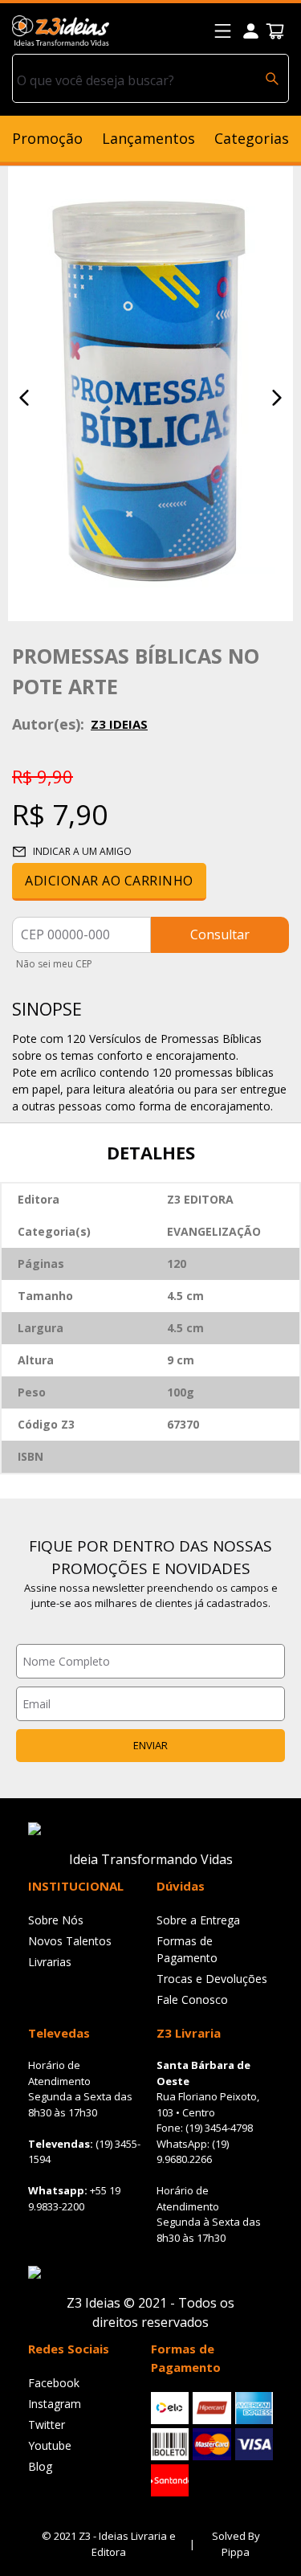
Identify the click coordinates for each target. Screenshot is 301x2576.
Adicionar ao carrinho (109, 881)
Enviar (150, 1745)
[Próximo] (277, 398)
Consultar (220, 934)
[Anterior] (24, 398)
